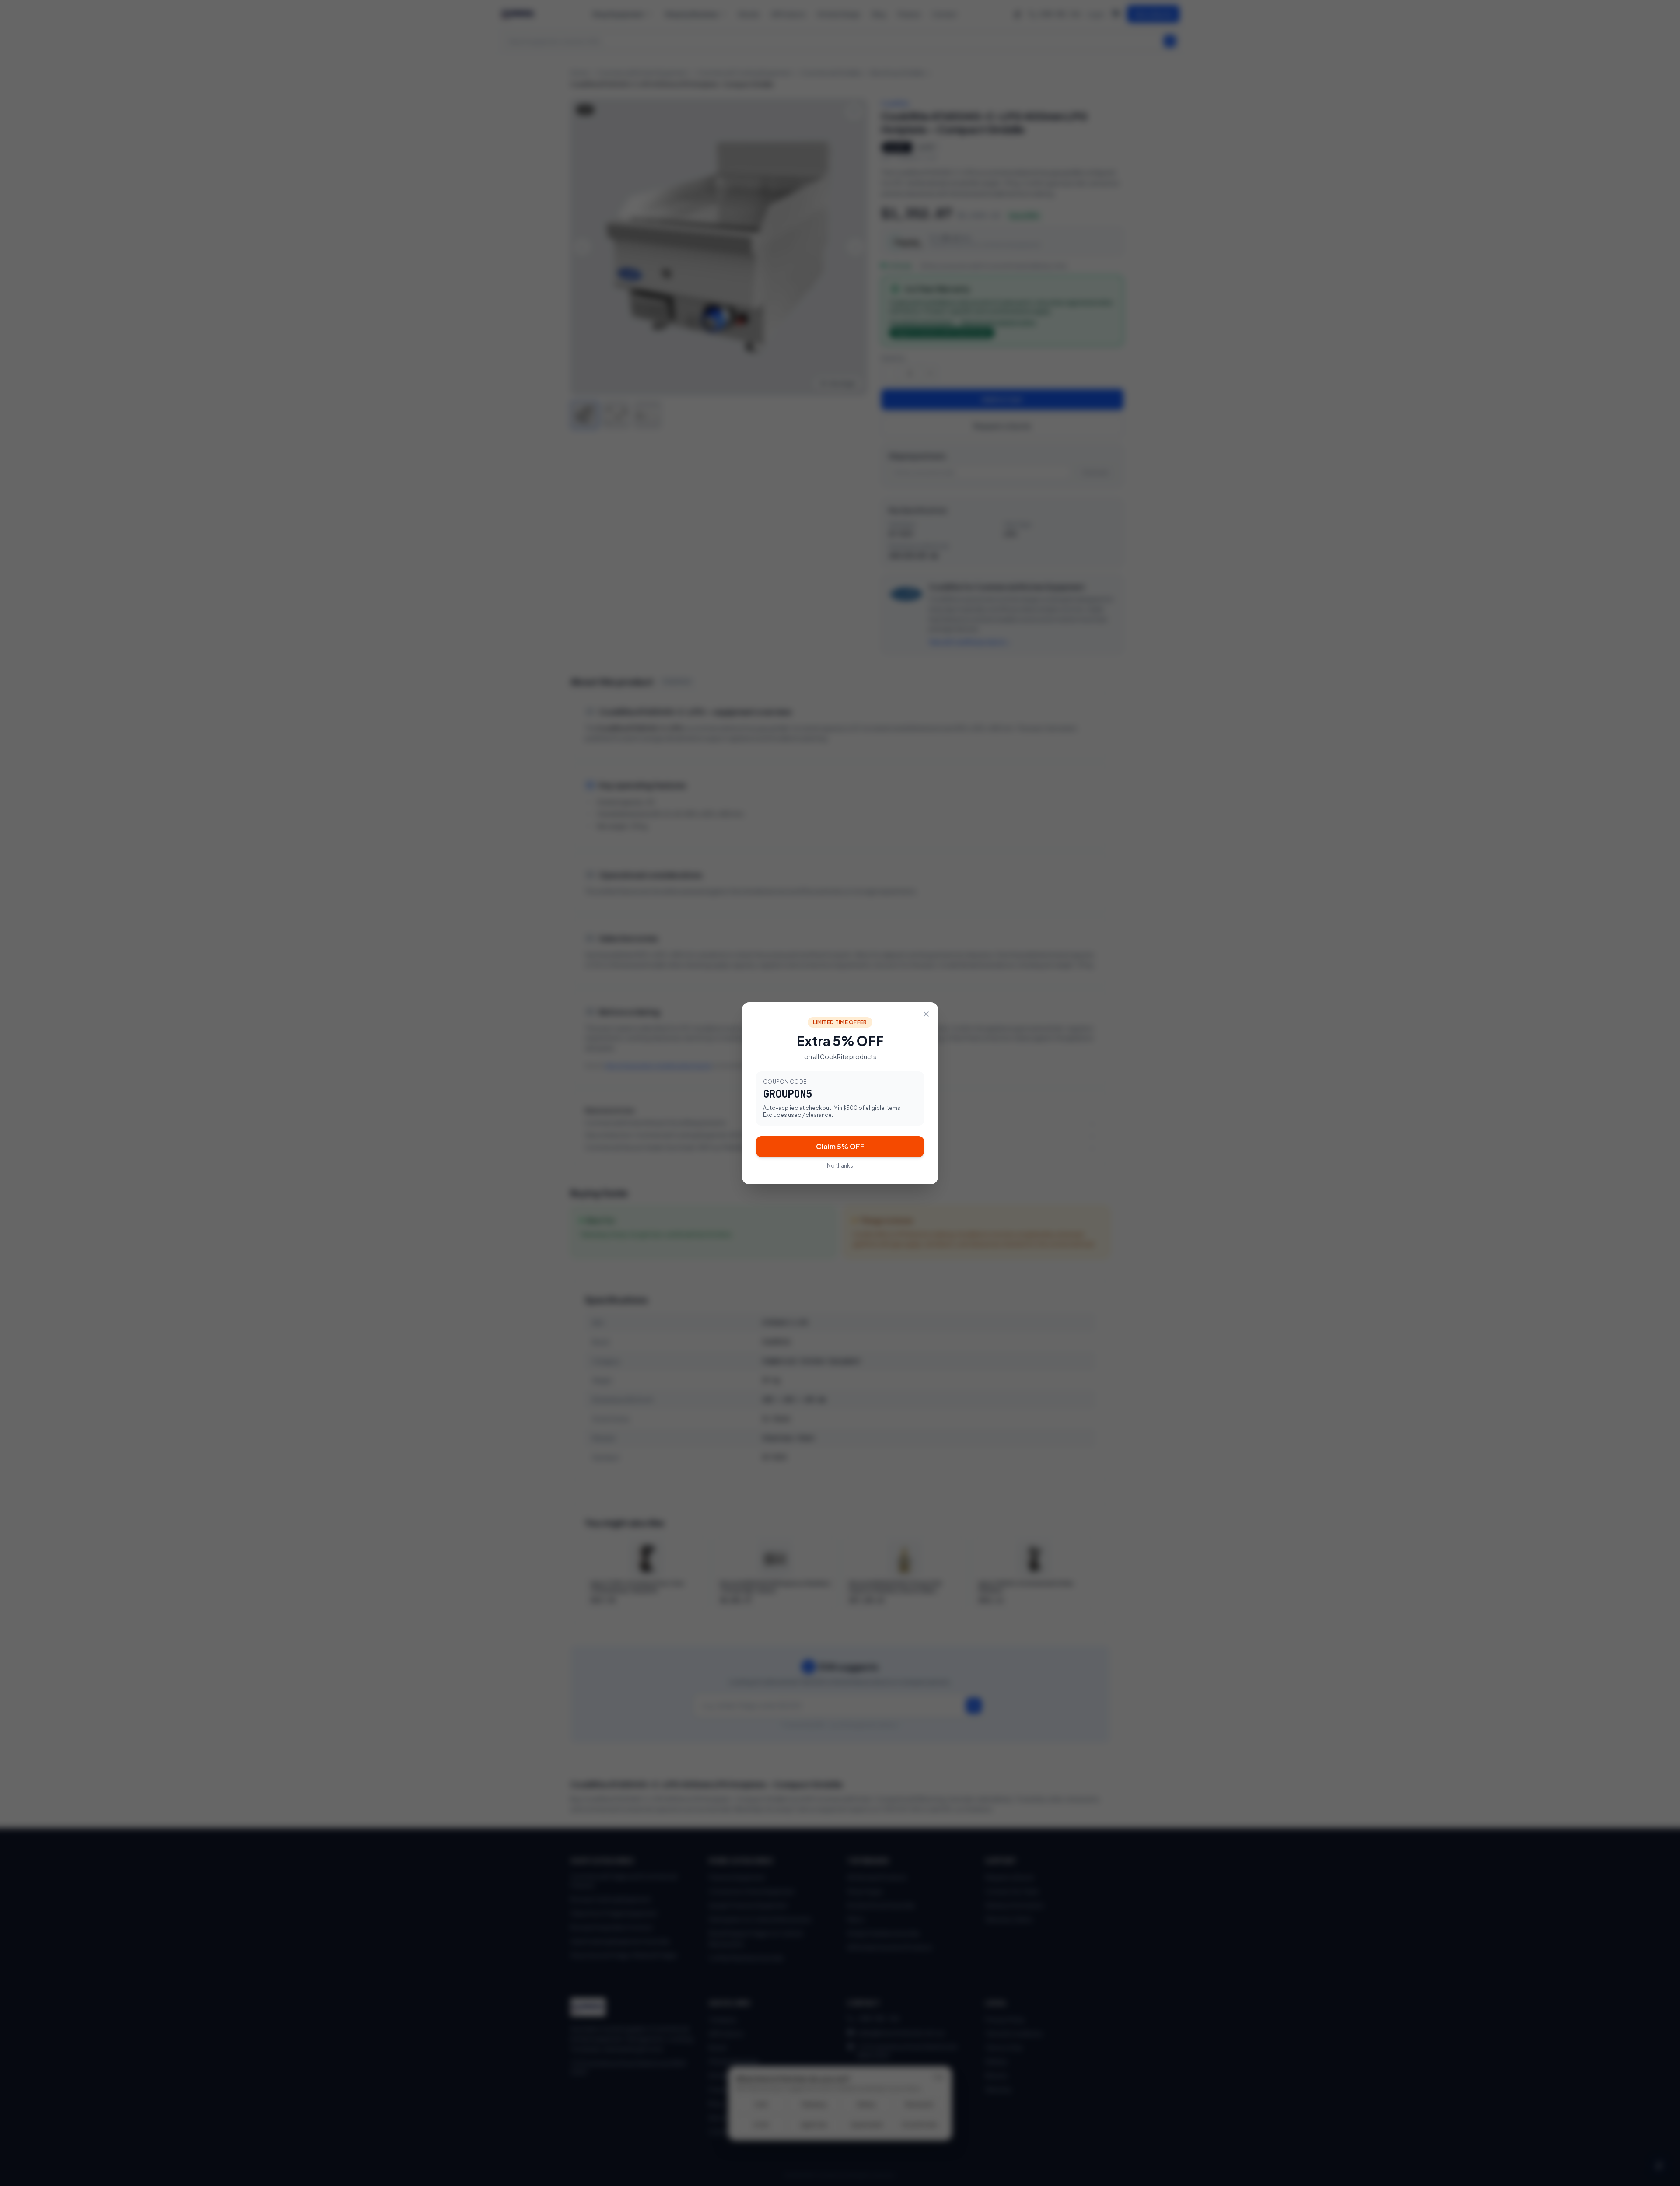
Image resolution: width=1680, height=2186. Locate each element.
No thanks (840, 1166)
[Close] (926, 1014)
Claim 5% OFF (840, 1146)
